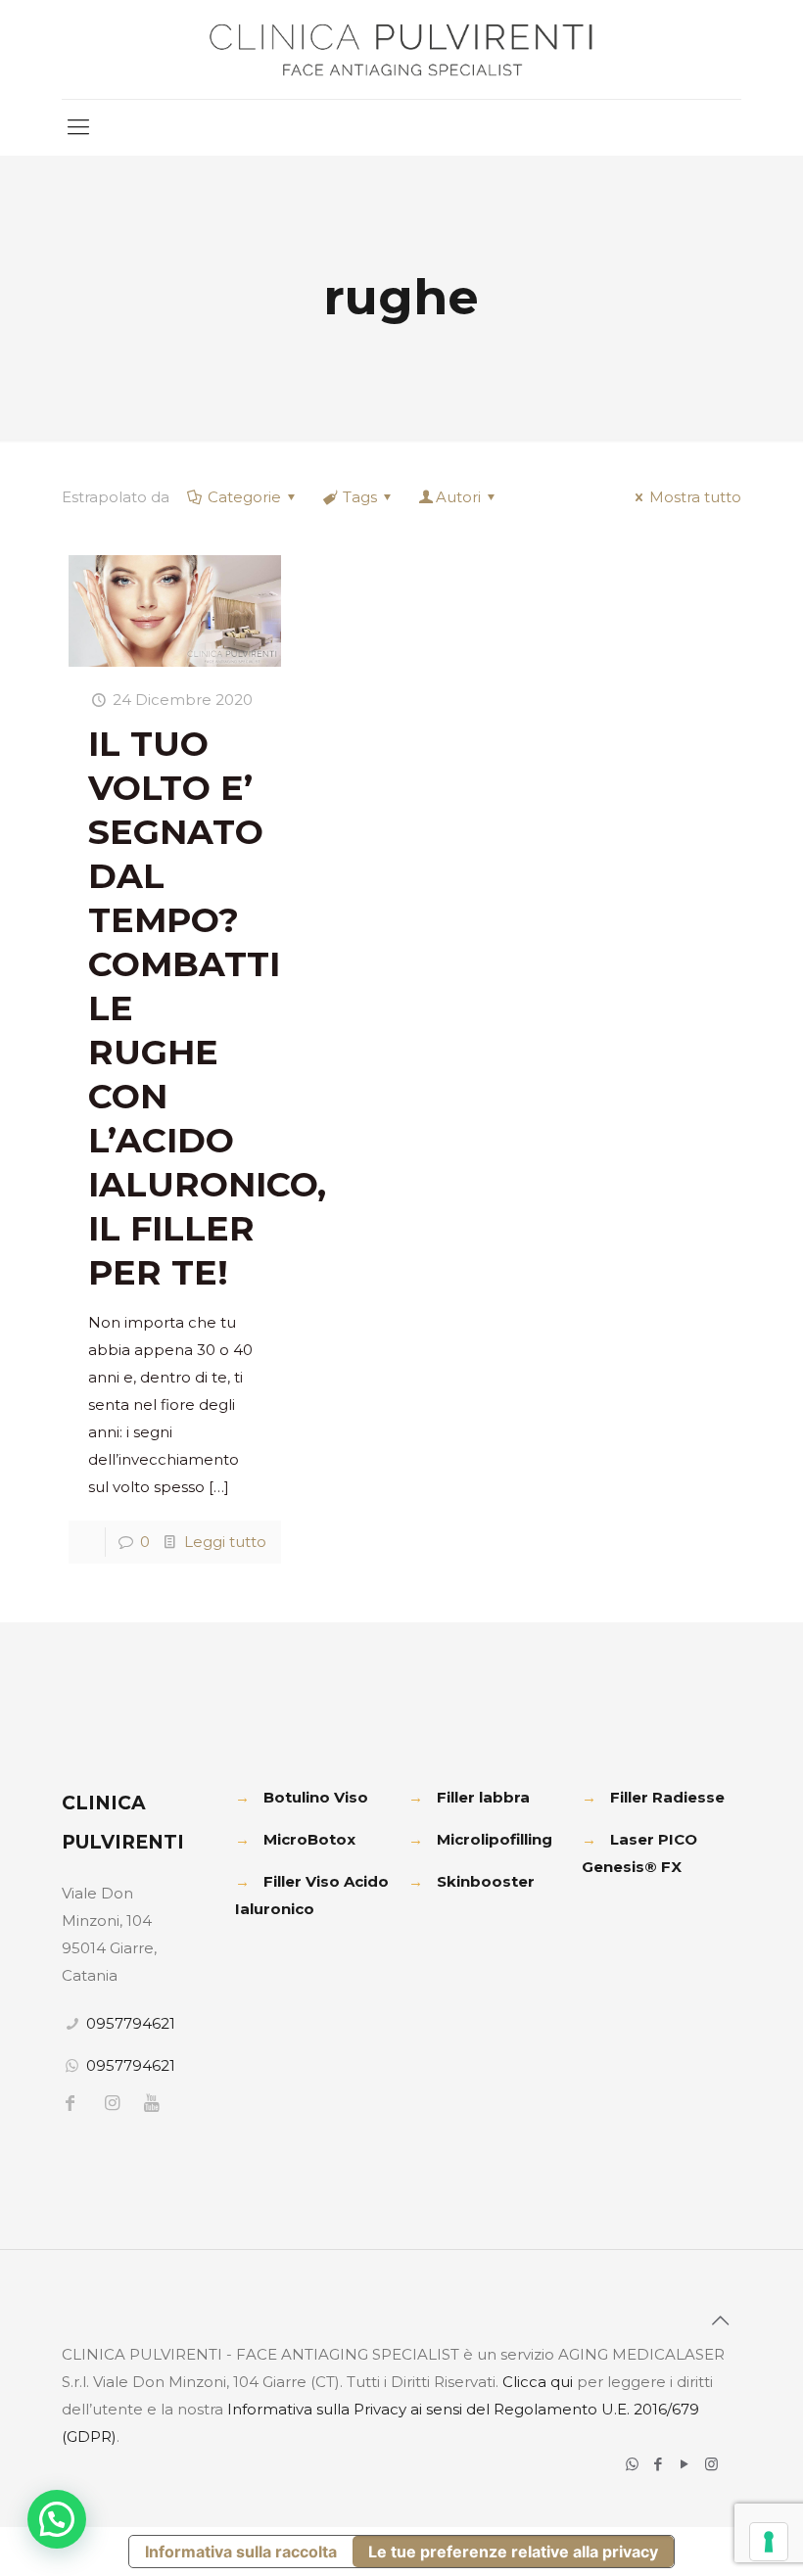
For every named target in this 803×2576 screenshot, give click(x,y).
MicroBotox (309, 1839)
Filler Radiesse (667, 1797)
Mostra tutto (695, 497)
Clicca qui (538, 2382)
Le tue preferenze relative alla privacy (513, 2552)
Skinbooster (486, 1881)
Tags (360, 497)
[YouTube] (685, 2464)
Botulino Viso (316, 1797)
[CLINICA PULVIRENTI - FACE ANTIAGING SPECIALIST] (401, 49)
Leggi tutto (225, 1542)
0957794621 (131, 2023)
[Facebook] (659, 2464)
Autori (458, 497)
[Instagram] (711, 2464)
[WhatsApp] (632, 2464)
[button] (57, 2519)
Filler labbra (483, 1797)
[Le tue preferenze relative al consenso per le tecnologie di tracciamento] (769, 2542)
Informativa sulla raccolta (241, 2552)
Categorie (244, 497)
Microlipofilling (495, 1839)
